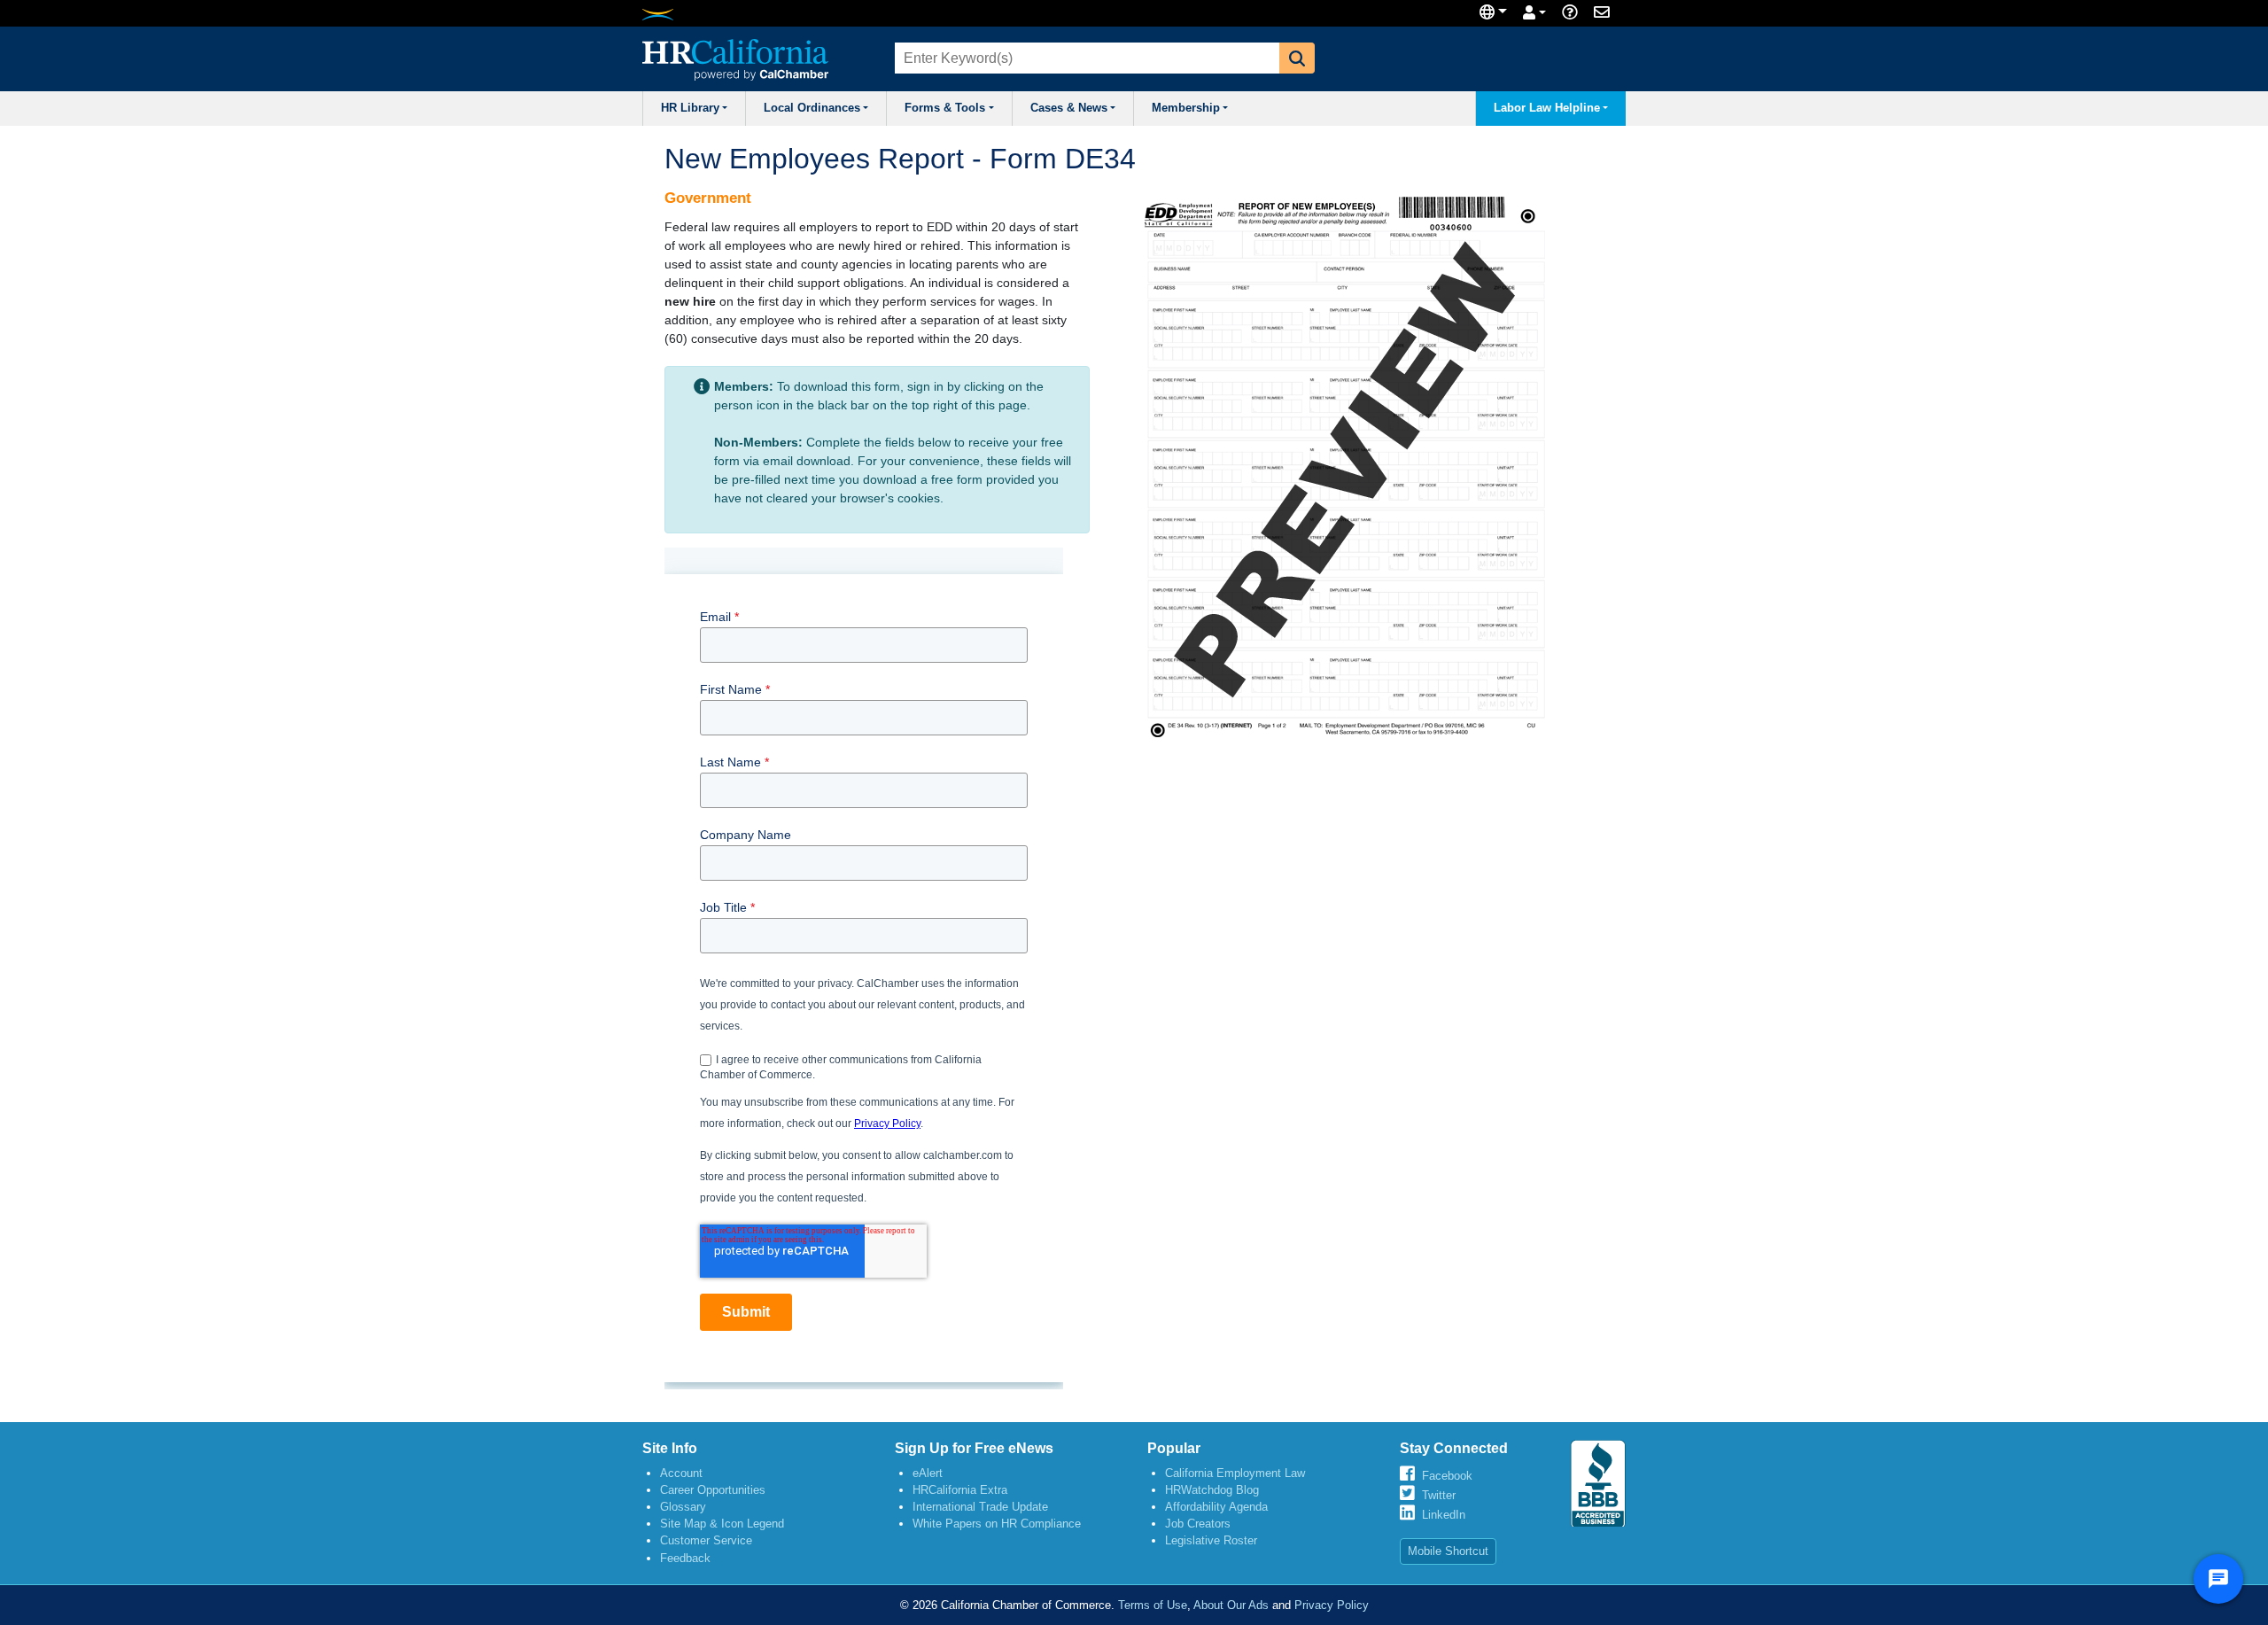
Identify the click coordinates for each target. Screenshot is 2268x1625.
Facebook (1447, 1476)
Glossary (683, 1507)
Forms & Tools (945, 108)
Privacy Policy (1332, 1605)
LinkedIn (1444, 1515)
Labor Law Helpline (1547, 108)
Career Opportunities (713, 1490)
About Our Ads (1231, 1605)
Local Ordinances (812, 108)
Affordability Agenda (1216, 1507)
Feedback (685, 1558)
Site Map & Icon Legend (722, 1524)
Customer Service (706, 1540)
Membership (1186, 108)
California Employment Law (1235, 1473)
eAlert (928, 1473)
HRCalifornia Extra (960, 1490)
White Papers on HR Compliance (997, 1524)
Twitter (1439, 1495)
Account (681, 1473)
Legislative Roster (1211, 1540)
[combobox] (1085, 58)
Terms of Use (1153, 1605)
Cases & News (1069, 108)
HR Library (690, 108)
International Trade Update (980, 1507)
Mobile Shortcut (1448, 1551)
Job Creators (1198, 1524)
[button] (1297, 58)
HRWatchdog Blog (1212, 1490)
